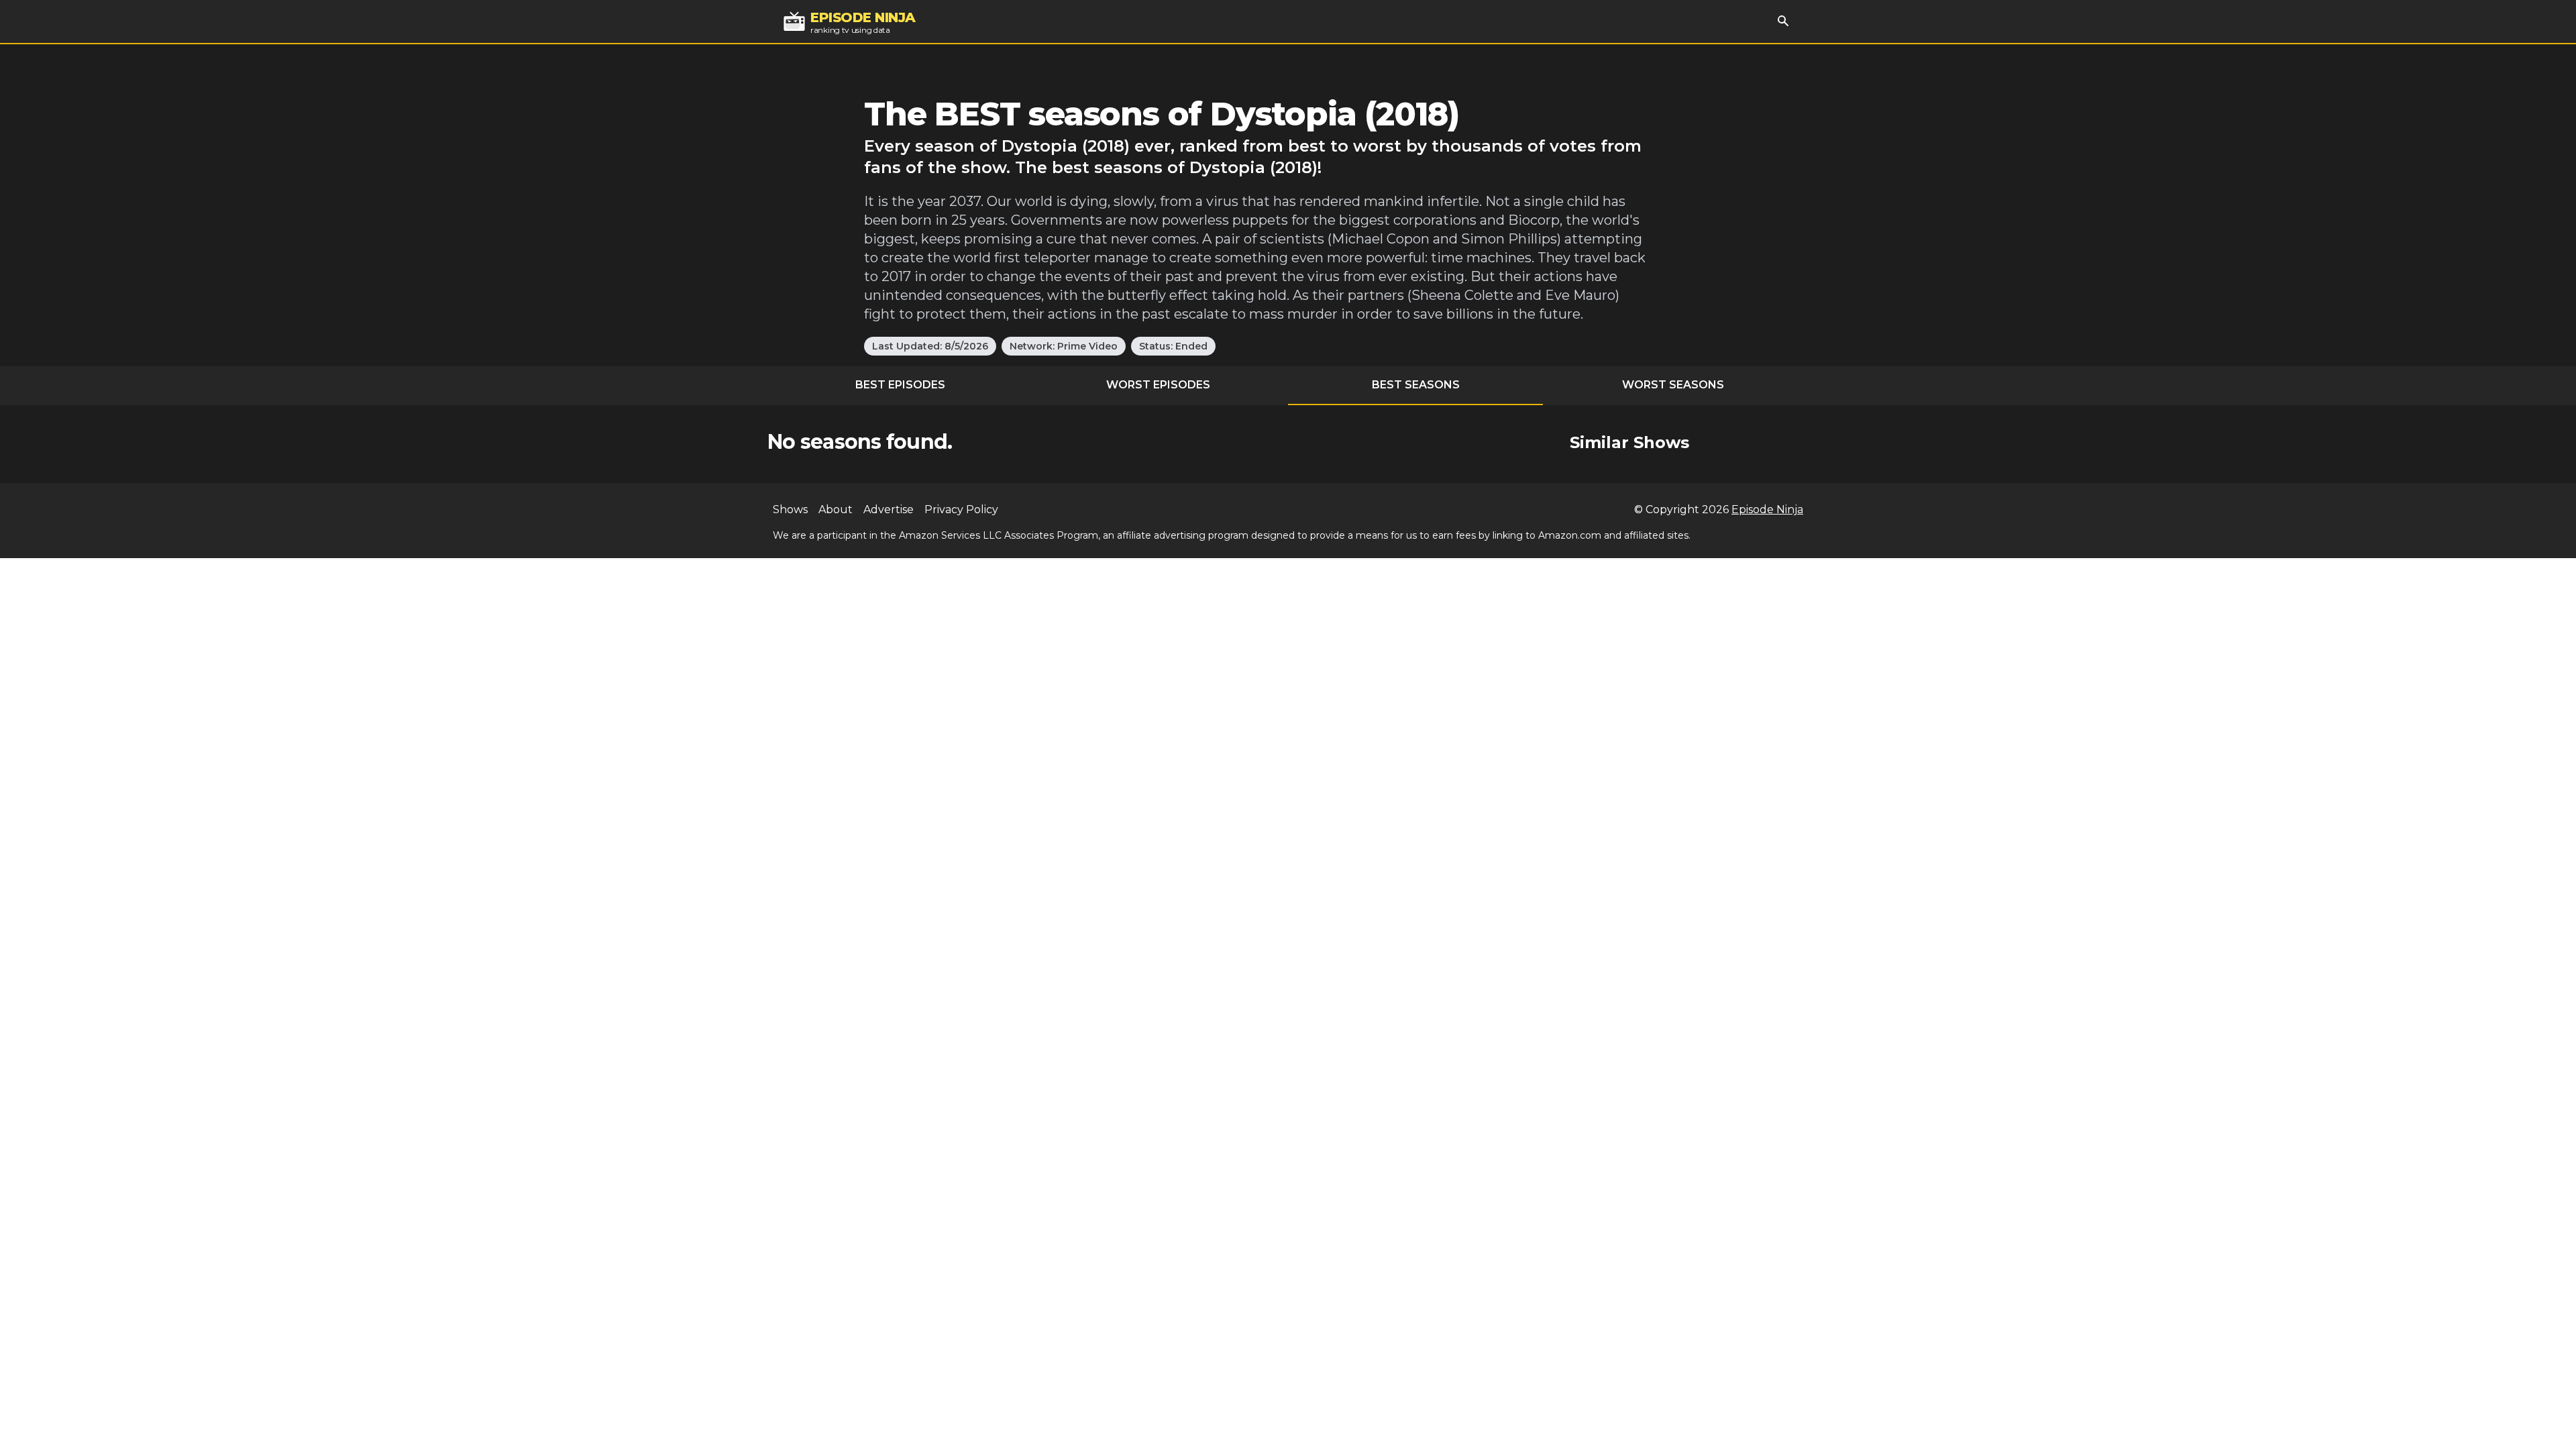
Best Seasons (1416, 385)
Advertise (889, 509)
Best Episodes (900, 385)
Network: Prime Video (1064, 346)
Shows (790, 509)
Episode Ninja (1767, 509)
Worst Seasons (1673, 385)
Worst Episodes (1158, 385)
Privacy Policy (961, 509)
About (836, 509)
